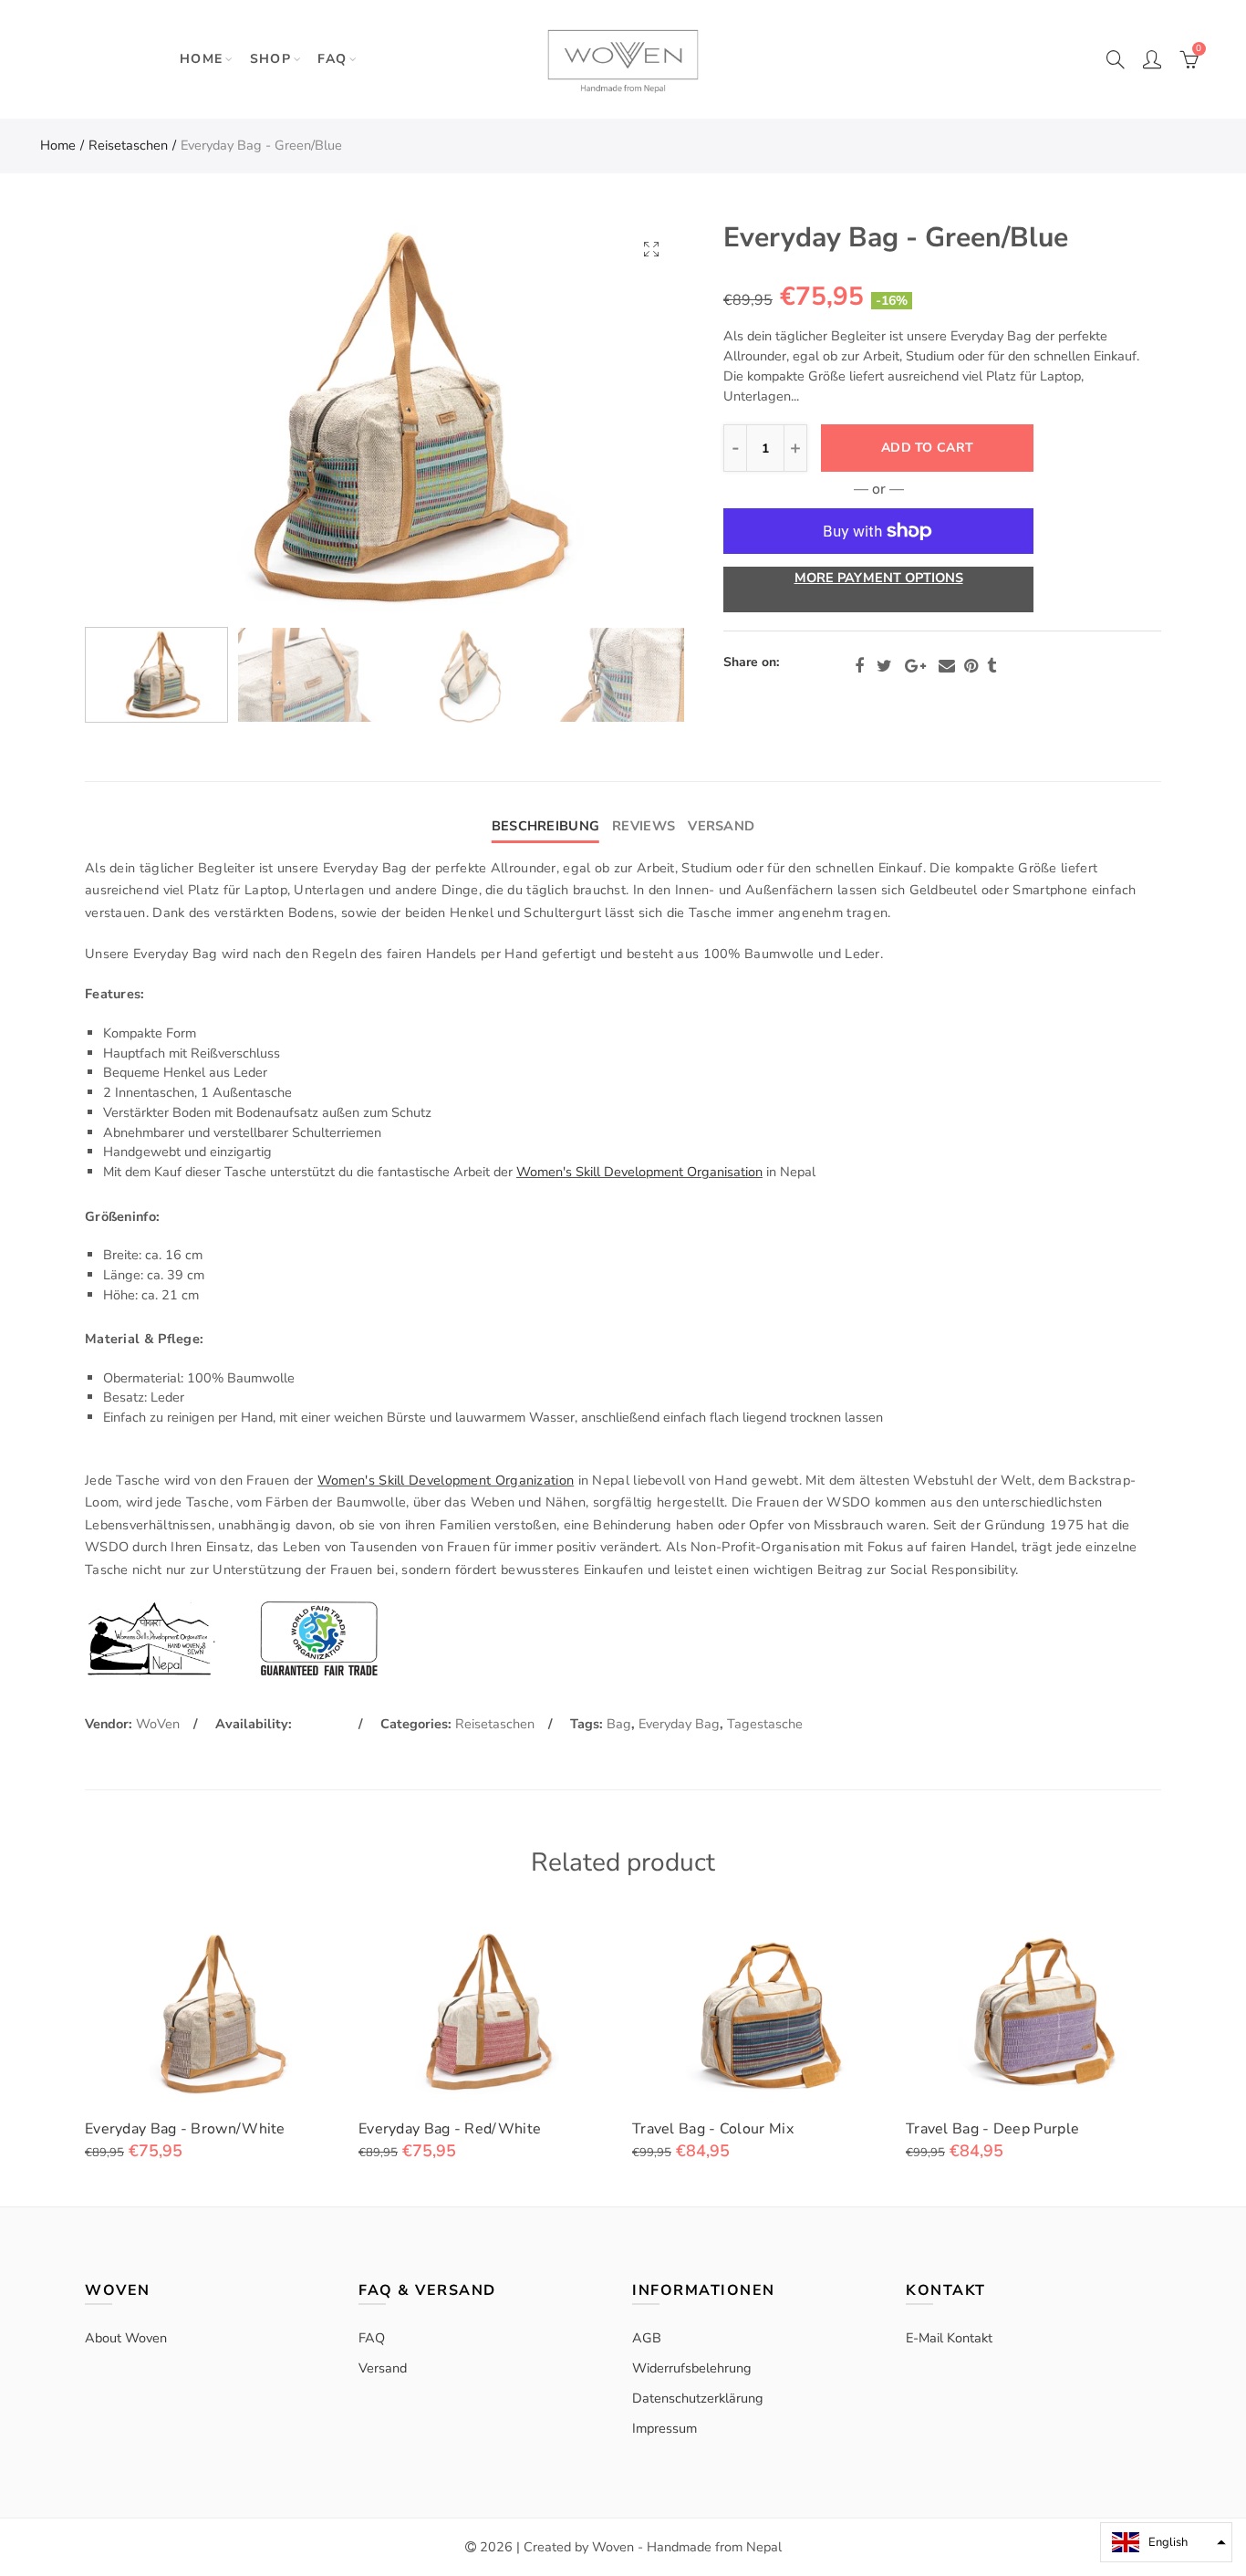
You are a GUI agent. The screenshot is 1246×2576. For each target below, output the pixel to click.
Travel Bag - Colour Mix (713, 2129)
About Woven (126, 2338)
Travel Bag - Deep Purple (992, 2129)
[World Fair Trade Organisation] (319, 1637)
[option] (384, 418)
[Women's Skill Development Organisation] (149, 1637)
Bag (619, 1724)
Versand (721, 826)
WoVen (158, 1724)
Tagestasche (765, 1724)
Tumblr (992, 666)
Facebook (859, 666)
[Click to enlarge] (651, 249)
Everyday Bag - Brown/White (185, 2129)
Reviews (644, 826)
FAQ (332, 59)
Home (58, 145)
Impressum (665, 2428)
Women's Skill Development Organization (446, 1480)
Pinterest (971, 666)
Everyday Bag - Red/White (450, 2129)
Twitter (884, 666)
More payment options (879, 578)
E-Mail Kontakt (949, 2338)
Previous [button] (134, 418)
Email (947, 666)
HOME (202, 59)
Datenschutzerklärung (698, 2398)
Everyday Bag (679, 1724)
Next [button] (634, 418)
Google (915, 666)
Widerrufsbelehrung (692, 2368)
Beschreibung (545, 826)
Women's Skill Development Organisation (639, 1172)
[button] (1166, 2542)
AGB (647, 2338)
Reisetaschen (128, 145)
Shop (271, 59)
